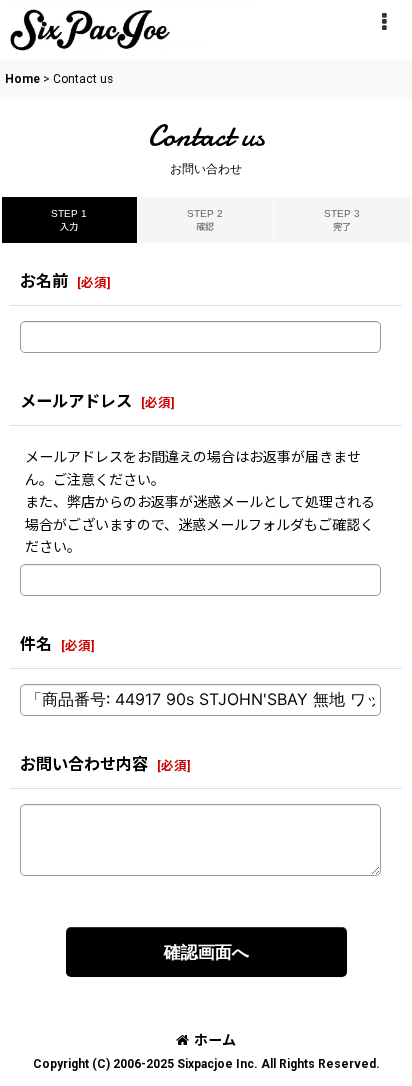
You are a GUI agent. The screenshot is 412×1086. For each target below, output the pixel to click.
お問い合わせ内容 (84, 764)
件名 (36, 644)
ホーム (215, 1040)
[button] (384, 22)
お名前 (44, 281)
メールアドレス (76, 401)
